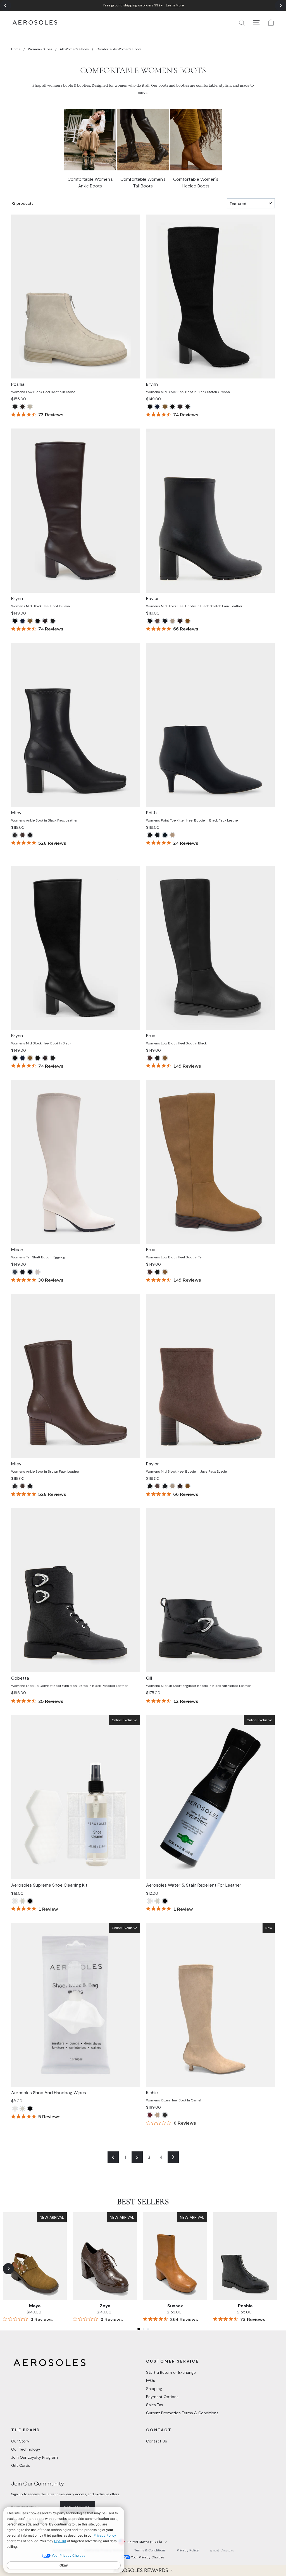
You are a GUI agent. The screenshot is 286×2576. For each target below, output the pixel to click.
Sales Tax (155, 2405)
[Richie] (150, 2115)
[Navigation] (143, 5)
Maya (35, 2306)
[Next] (280, 6)
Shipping (154, 2389)
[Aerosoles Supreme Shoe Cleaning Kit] (22, 1901)
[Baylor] (150, 621)
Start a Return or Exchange (171, 2372)
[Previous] (6, 6)
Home (16, 49)
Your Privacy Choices (148, 2557)
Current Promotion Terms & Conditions (182, 2413)
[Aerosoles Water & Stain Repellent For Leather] (30, 1901)
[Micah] (15, 1272)
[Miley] (15, 835)
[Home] (35, 22)
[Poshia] (15, 407)
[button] (143, 2570)
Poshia (245, 2306)
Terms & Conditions (150, 2550)
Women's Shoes (40, 49)
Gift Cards (21, 2465)
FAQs (151, 2380)
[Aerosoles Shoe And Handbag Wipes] (15, 1901)
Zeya (105, 2306)
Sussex (175, 2306)
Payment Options (162, 2397)
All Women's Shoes (74, 49)
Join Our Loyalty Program (34, 2457)
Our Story (20, 2441)
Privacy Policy (188, 2550)
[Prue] (150, 1058)
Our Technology (26, 2449)
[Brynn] (150, 407)
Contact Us (157, 2441)
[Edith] (150, 835)
